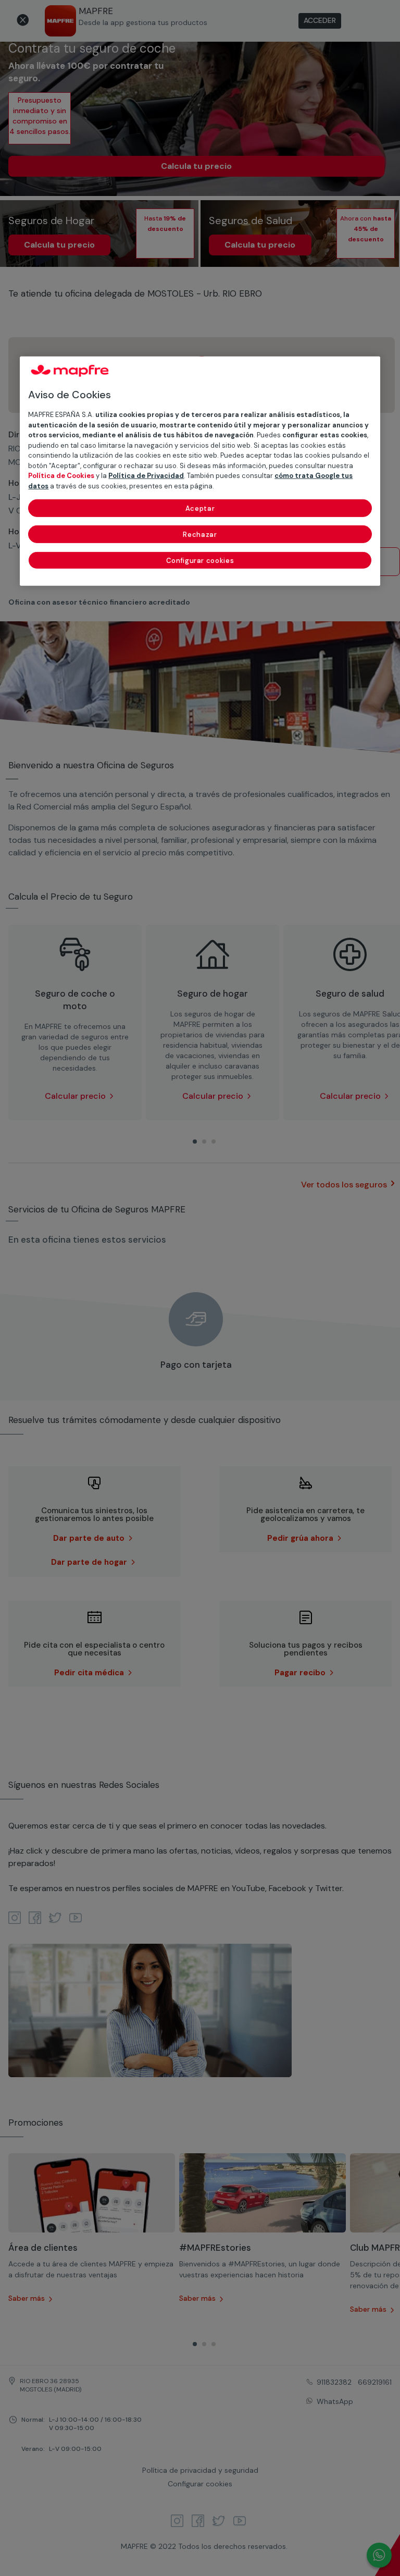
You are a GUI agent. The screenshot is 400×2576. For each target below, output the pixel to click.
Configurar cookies (200, 561)
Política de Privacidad (146, 476)
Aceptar (200, 508)
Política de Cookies (61, 476)
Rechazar (200, 535)
